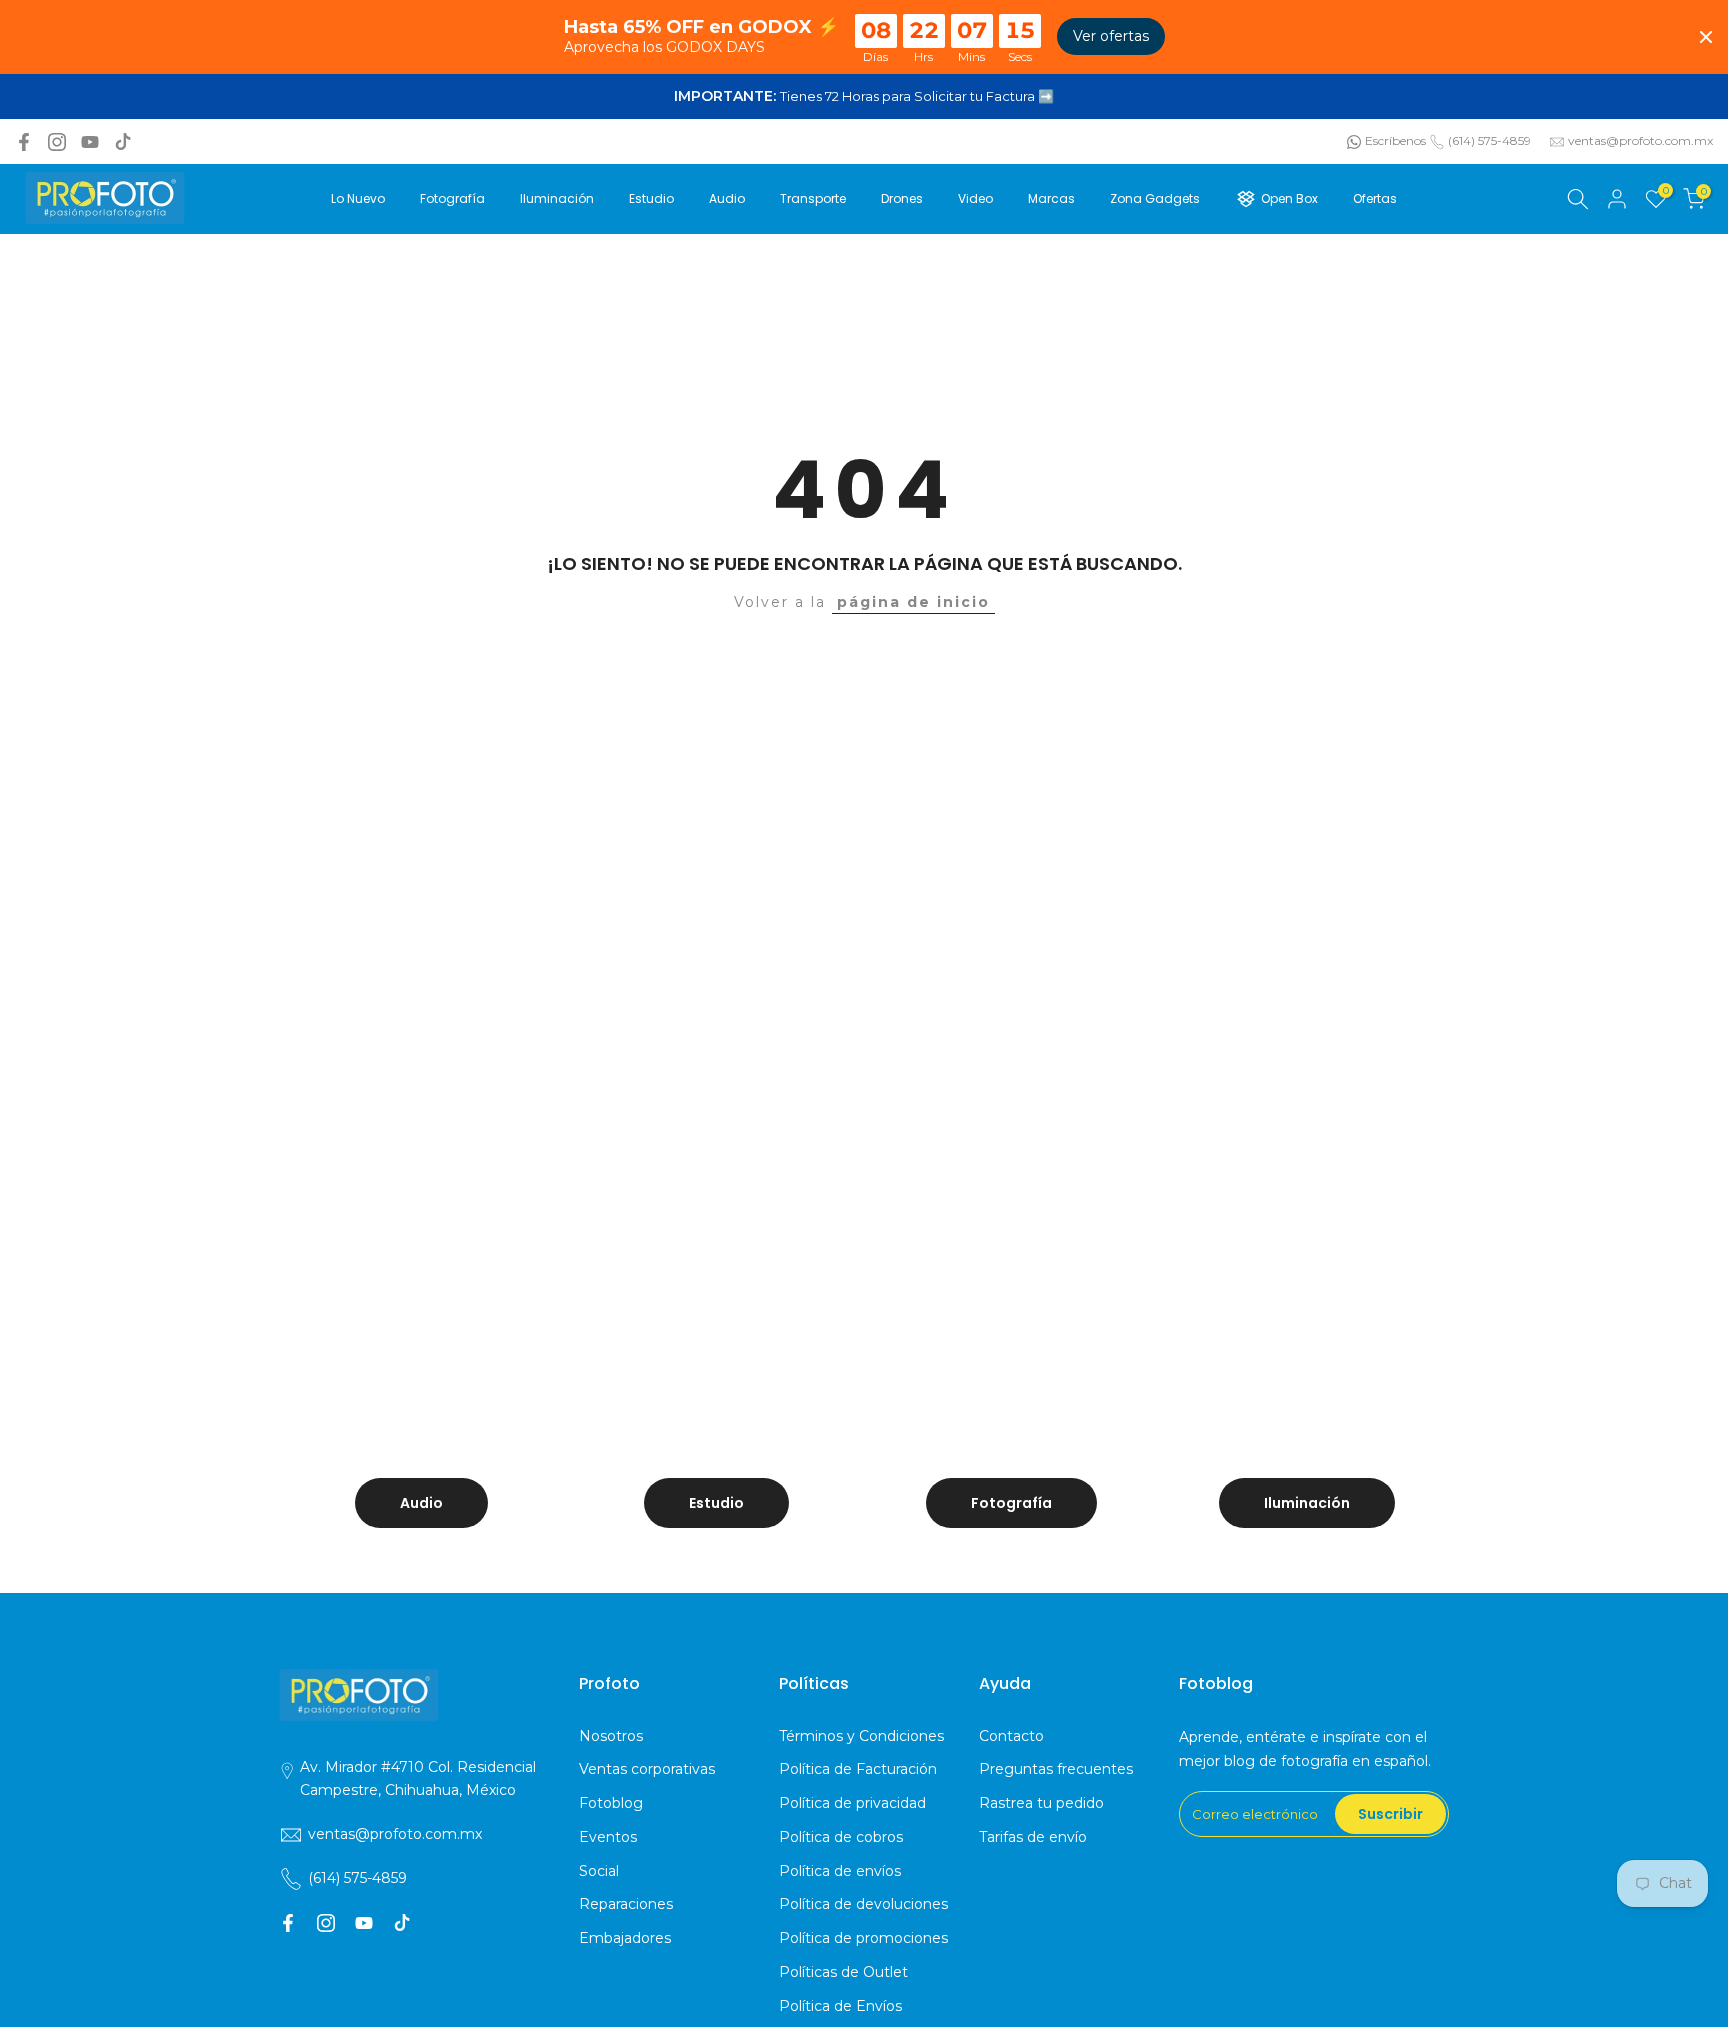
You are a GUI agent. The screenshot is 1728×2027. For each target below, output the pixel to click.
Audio (727, 198)
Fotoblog (611, 1803)
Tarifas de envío (1033, 1837)
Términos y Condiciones (861, 1736)
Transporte (813, 198)
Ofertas (1375, 198)
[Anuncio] (864, 97)
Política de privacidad (852, 1803)
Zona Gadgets (1155, 198)
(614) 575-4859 (1489, 140)
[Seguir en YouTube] (90, 142)
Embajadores (625, 1938)
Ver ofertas (1111, 36)
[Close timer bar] (1706, 37)
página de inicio (913, 602)
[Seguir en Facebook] (24, 142)
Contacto (1011, 1736)
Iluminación (557, 198)
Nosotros (611, 1736)
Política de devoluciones (863, 1904)
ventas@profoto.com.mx (1640, 140)
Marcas (1051, 198)
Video (975, 198)
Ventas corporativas (647, 1769)
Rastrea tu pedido (1041, 1803)
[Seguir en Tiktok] (123, 142)
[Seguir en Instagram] (57, 142)
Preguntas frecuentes (1056, 1769)
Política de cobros (841, 1837)
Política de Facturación (858, 1769)
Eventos (608, 1837)
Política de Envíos (840, 2006)
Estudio (651, 198)
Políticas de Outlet (843, 1972)
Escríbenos (1395, 140)
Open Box (1289, 198)
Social (599, 1871)
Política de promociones (863, 1938)
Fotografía (452, 198)
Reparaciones (626, 1904)
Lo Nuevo (358, 198)
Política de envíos (840, 1871)
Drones (902, 198)
